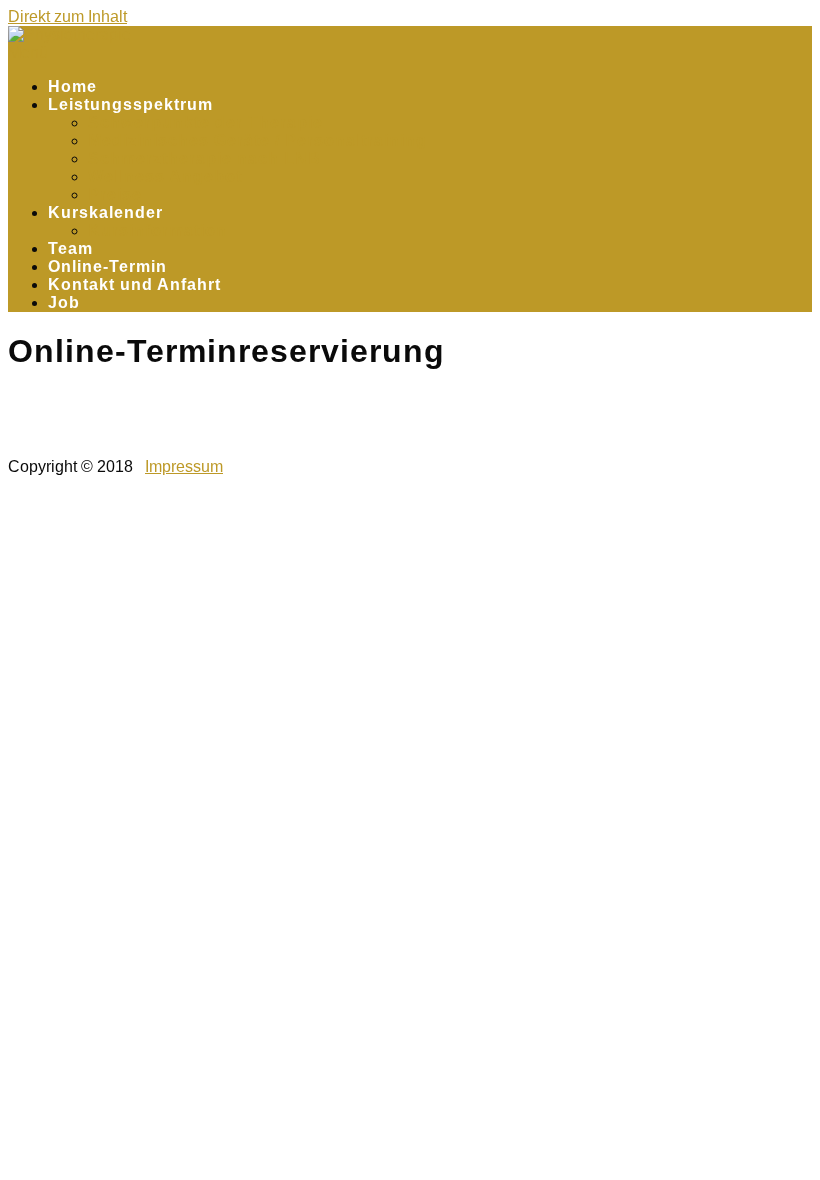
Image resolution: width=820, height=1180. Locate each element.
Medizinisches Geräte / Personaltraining (257, 140)
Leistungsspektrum (130, 104)
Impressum (184, 466)
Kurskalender (105, 212)
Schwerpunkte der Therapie (205, 122)
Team (70, 248)
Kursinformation (157, 230)
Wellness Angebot (165, 176)
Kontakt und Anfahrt (134, 284)
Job (64, 302)
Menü (28, 52)
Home (72, 86)
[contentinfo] (410, 397)
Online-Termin (107, 266)
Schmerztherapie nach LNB (204, 158)
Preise (115, 194)
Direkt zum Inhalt (67, 16)
